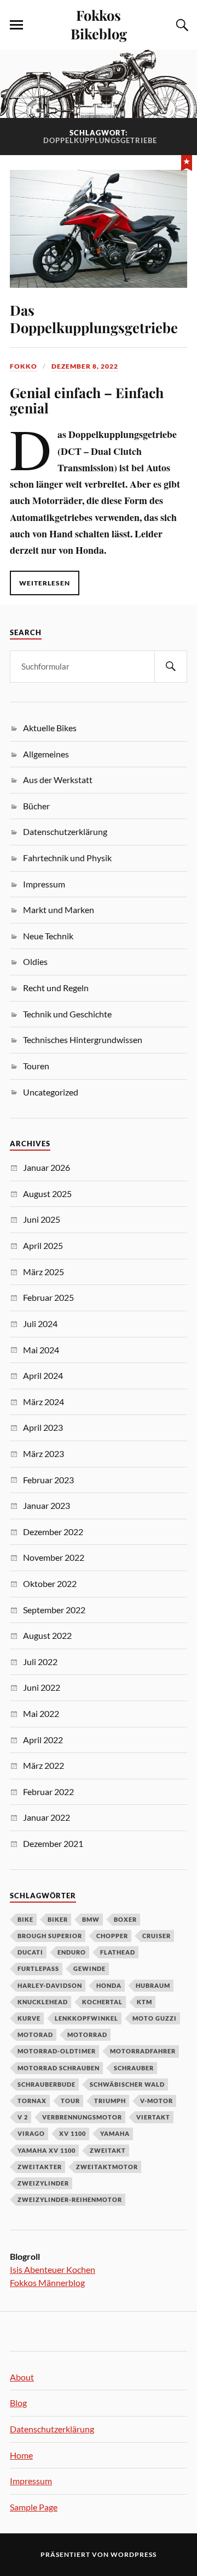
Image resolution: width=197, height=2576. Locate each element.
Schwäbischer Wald (127, 2084)
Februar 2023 (48, 1480)
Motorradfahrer (143, 2051)
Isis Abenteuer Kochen (53, 2269)
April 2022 (43, 1740)
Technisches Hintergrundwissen (83, 1040)
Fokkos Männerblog (47, 2282)
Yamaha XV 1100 (47, 2150)
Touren (36, 1066)
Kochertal (102, 2002)
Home (21, 2455)
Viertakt (153, 2117)
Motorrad (87, 2035)
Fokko (24, 366)
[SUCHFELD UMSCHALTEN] (181, 25)
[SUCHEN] (171, 667)
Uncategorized (51, 1092)
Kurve (29, 2018)
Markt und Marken (59, 910)
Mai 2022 (41, 1713)
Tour (70, 2101)
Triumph (110, 2101)
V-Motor (157, 2101)
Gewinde (89, 1968)
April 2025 (43, 1245)
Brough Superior (50, 1936)
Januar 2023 (47, 1505)
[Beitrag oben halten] (187, 162)
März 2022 (44, 1765)
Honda (109, 1985)
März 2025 (44, 1272)
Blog (18, 2403)
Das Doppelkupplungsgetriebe (94, 318)
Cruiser (157, 1936)
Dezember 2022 (53, 1532)
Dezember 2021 (53, 1843)
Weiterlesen (45, 583)
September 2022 (54, 1610)
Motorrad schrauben (59, 2068)
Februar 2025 (48, 1297)
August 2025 (47, 1194)
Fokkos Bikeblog (99, 24)
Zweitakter (40, 2167)
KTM (144, 2002)
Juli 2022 (40, 1662)
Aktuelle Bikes (50, 728)
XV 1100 (73, 2133)
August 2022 (47, 1635)
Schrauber (134, 2068)
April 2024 (43, 1375)
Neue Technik (48, 936)
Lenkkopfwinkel (86, 2018)
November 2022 (54, 1557)
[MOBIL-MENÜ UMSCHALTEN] (16, 25)
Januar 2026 (47, 1167)
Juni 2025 (42, 1219)
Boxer (125, 1919)
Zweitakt (108, 2150)
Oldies (35, 961)
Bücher (36, 806)
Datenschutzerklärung (65, 831)
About (22, 2377)
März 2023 (44, 1453)
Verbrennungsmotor (82, 2117)
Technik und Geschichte (67, 1014)
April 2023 (43, 1427)
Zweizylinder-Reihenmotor (70, 2199)
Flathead (118, 1952)
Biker (58, 1919)
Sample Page (34, 2507)
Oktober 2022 (50, 1583)
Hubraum (153, 1985)
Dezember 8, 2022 (85, 366)
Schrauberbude (47, 2084)
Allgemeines (46, 754)
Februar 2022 (48, 1792)
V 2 (23, 2117)
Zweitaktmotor (107, 2167)
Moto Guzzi (155, 2018)
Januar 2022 (47, 1817)
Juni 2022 (42, 1687)
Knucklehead (43, 2002)
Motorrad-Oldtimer (57, 2051)
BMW (91, 1919)
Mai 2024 (41, 1350)
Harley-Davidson (50, 1985)
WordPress (134, 2554)
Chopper (112, 1936)
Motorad (35, 2035)
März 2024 (44, 1402)
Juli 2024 (40, 1323)
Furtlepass (38, 1968)
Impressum (44, 884)
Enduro (72, 1952)
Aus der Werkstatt (58, 780)
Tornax (32, 2101)
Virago (31, 2133)
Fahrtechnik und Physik (67, 858)
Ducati (30, 1952)
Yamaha (115, 2133)
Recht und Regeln (56, 988)
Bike (25, 1919)
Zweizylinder (43, 2183)
